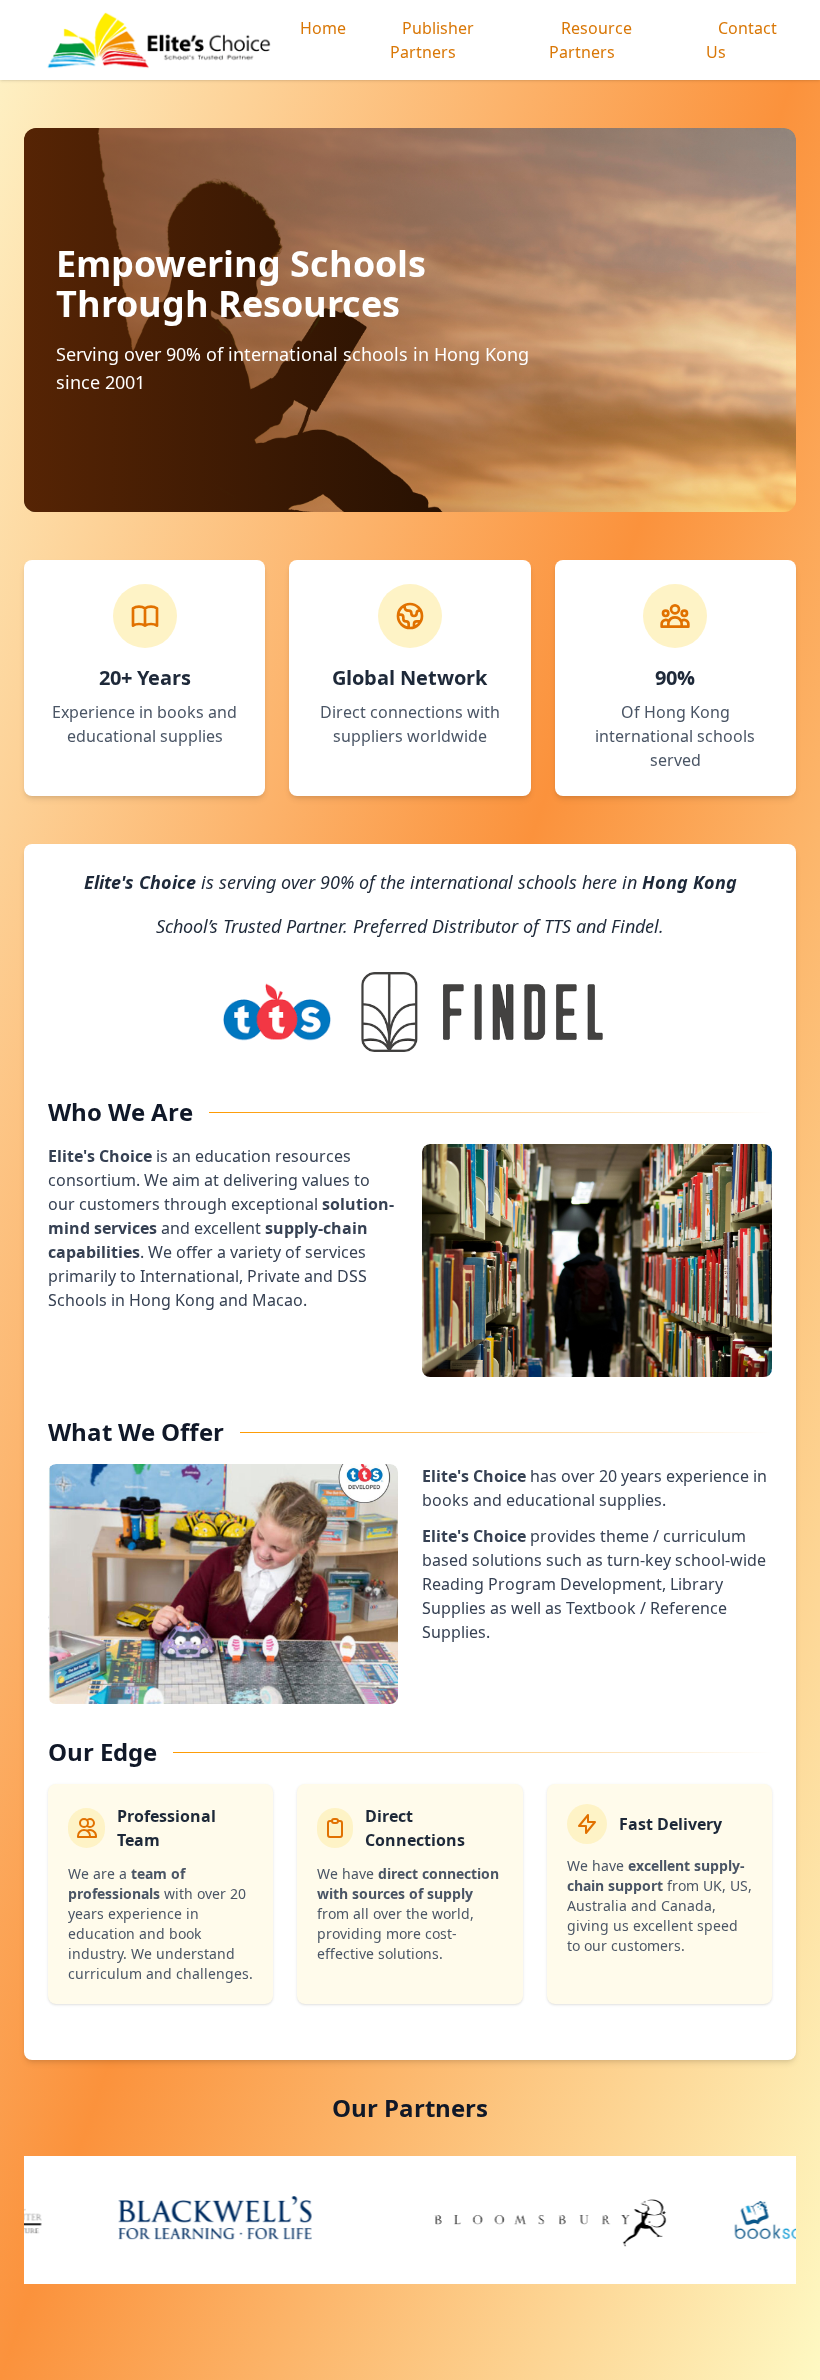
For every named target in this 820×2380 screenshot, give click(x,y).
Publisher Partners (432, 40)
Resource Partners (590, 40)
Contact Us (741, 40)
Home (323, 28)
